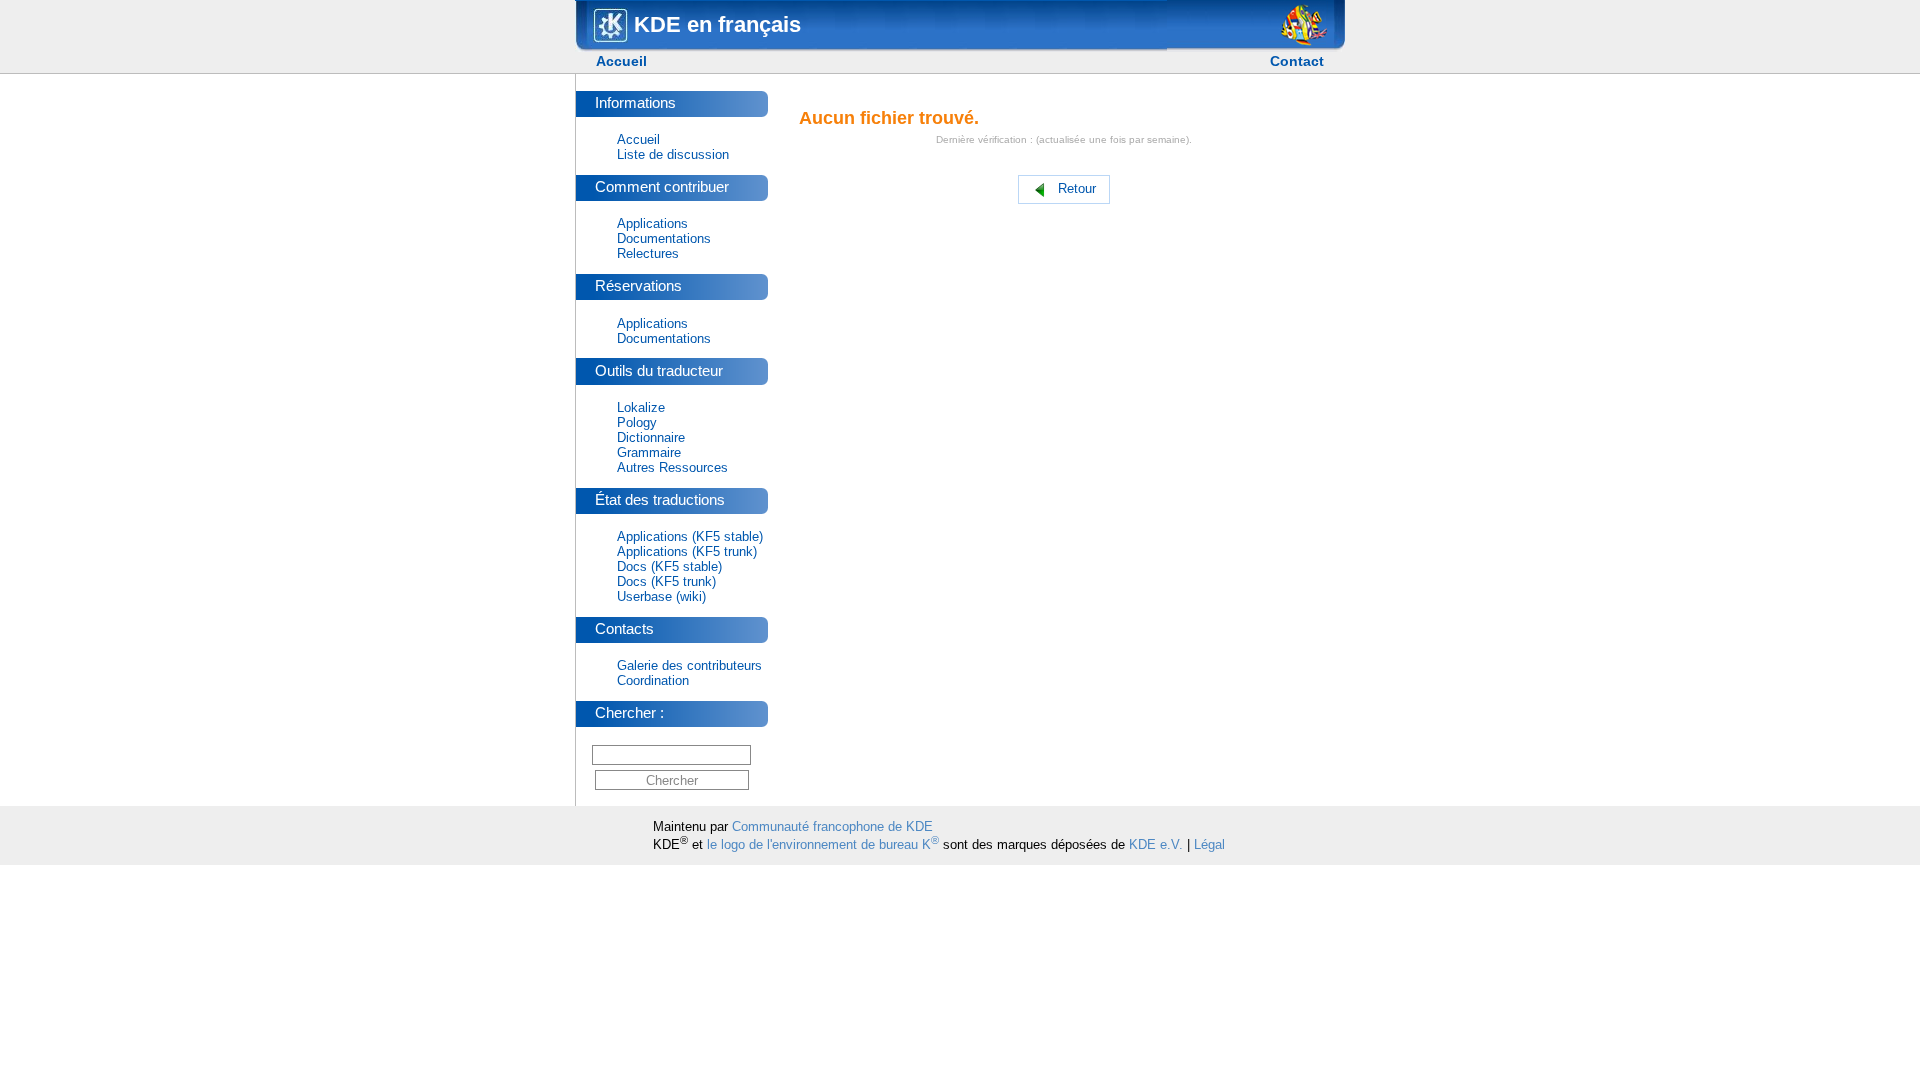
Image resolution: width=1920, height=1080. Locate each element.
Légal (1209, 844)
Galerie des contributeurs (689, 665)
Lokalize (641, 407)
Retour (1077, 188)
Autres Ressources (672, 467)
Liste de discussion (673, 154)
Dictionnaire (651, 437)
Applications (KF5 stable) (690, 536)
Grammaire (649, 452)
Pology (637, 422)
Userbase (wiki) (661, 596)
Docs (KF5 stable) (669, 566)
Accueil (621, 61)
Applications (652, 223)
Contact (1297, 61)
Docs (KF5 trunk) (666, 581)
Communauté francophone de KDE (832, 826)
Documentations (664, 238)
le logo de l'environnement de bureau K (823, 844)
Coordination (653, 680)
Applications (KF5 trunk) (687, 551)
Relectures (648, 253)
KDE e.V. (1156, 844)
